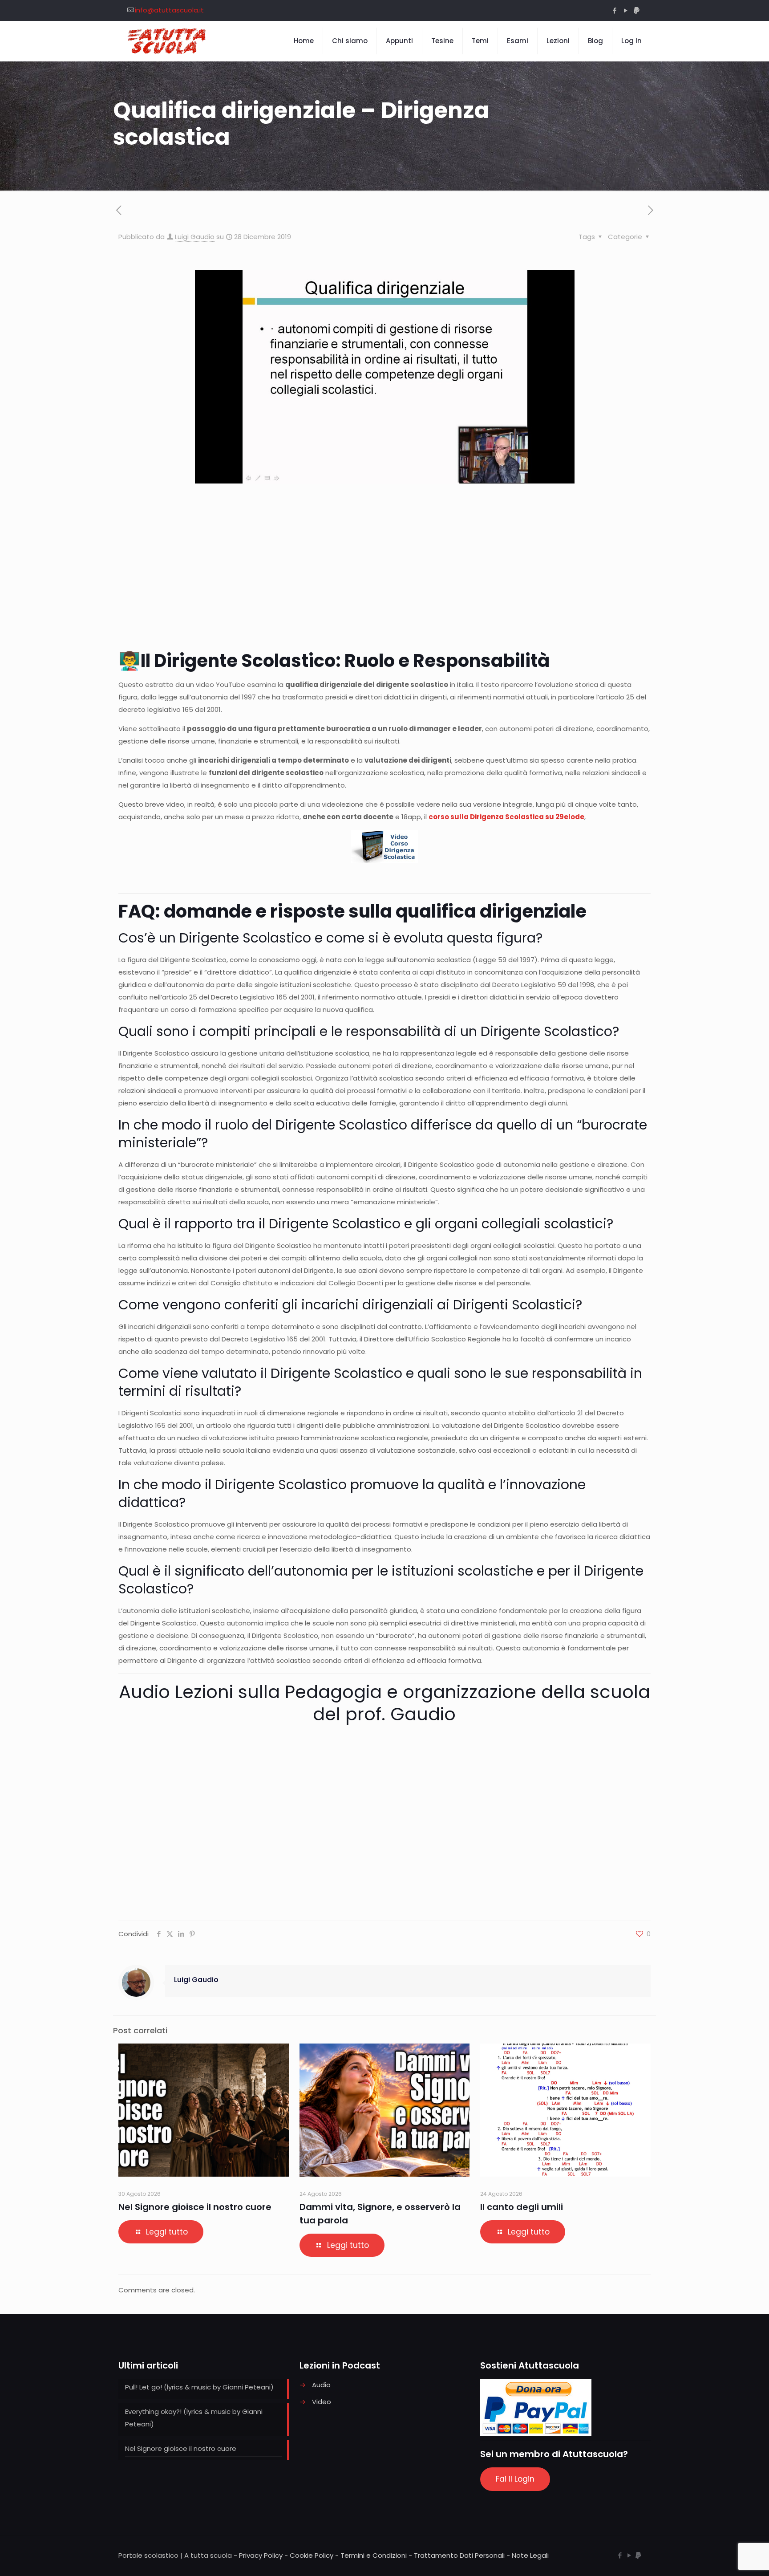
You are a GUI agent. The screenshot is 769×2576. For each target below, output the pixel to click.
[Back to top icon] (726, 2558)
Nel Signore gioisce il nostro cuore (195, 2207)
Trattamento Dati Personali (459, 2555)
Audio (321, 2385)
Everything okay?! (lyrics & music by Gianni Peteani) (194, 2418)
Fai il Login (515, 2479)
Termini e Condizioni (374, 2555)
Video (322, 2402)
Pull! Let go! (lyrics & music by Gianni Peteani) (199, 2387)
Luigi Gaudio (195, 237)
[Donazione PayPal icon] (637, 10)
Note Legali (530, 2555)
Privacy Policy (261, 2555)
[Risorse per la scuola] (167, 41)
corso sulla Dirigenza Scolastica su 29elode (506, 817)
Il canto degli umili (522, 2207)
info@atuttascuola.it (169, 10)
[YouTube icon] (625, 10)
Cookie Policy (312, 2555)
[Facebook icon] (614, 10)
